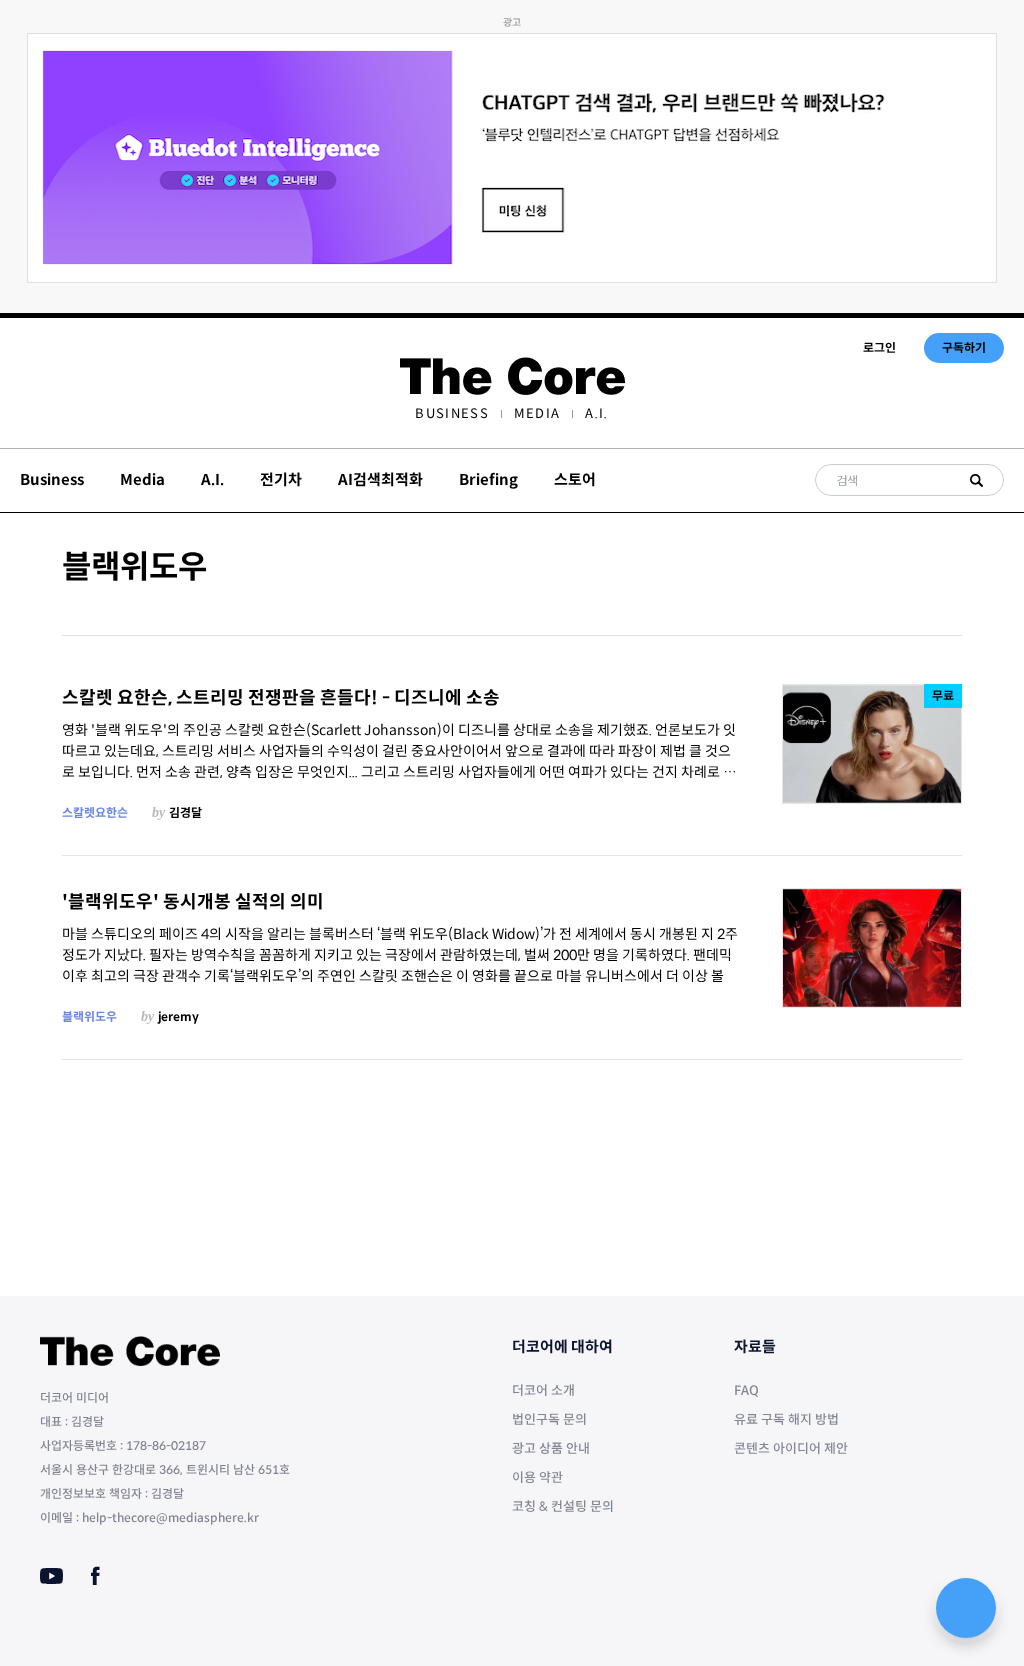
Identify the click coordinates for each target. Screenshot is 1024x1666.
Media (537, 413)
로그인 (879, 347)
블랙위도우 (89, 1016)
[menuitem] (451, 413)
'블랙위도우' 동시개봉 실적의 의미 (193, 902)
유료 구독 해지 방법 (786, 1419)
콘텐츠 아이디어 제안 (791, 1448)
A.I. (596, 413)
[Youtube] (51, 1576)
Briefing (488, 479)
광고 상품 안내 (551, 1448)
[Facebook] (95, 1576)
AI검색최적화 (380, 479)
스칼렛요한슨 (95, 812)
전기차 (281, 479)
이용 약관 (537, 1477)
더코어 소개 (543, 1390)
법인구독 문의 (549, 1419)
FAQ (746, 1390)
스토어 (575, 479)
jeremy (178, 1016)
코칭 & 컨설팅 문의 (563, 1506)
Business (451, 413)
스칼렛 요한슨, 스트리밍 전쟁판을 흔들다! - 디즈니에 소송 (281, 698)
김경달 (185, 812)
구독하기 (964, 347)
